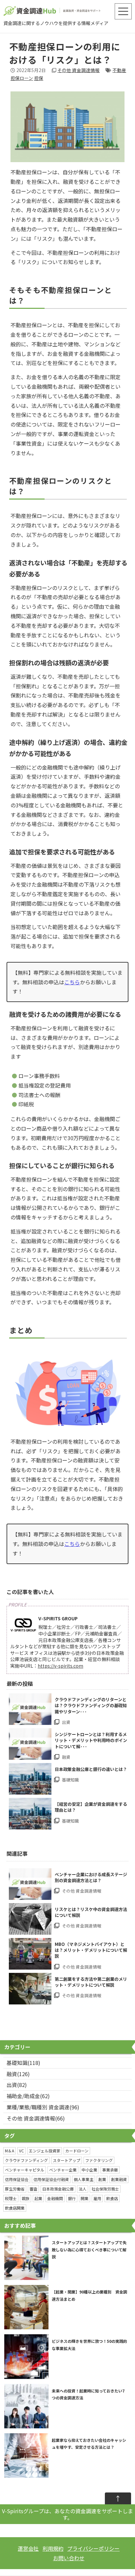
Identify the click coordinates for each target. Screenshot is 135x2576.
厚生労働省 (15, 2189)
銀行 (72, 2198)
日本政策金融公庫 (58, 2189)
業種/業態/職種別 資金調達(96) (43, 2107)
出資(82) (17, 2085)
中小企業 (89, 2170)
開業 (85, 2198)
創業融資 (119, 2179)
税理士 (11, 2198)
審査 (33, 2189)
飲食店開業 (15, 2208)
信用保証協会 (17, 2179)
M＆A (10, 2151)
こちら (72, 982)
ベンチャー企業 (63, 2170)
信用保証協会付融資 (51, 2179)
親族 (26, 2198)
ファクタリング (99, 2160)
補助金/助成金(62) (28, 2096)
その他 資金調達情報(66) (36, 2118)
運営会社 (28, 2548)
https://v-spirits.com (60, 1666)
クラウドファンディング (26, 2160)
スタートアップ (67, 2160)
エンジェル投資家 (45, 2151)
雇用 (97, 2198)
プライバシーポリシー (93, 2548)
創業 (102, 2179)
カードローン (77, 2151)
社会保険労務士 (105, 2189)
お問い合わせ (69, 2558)
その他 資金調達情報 (78, 70)
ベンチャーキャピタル (25, 2170)
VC (21, 2151)
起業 (38, 2198)
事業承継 (110, 2170)
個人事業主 (84, 2179)
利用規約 (53, 2548)
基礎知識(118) (23, 2063)
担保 (39, 78)
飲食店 (112, 2198)
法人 (83, 2189)
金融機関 (55, 2198)
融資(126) (18, 2074)
